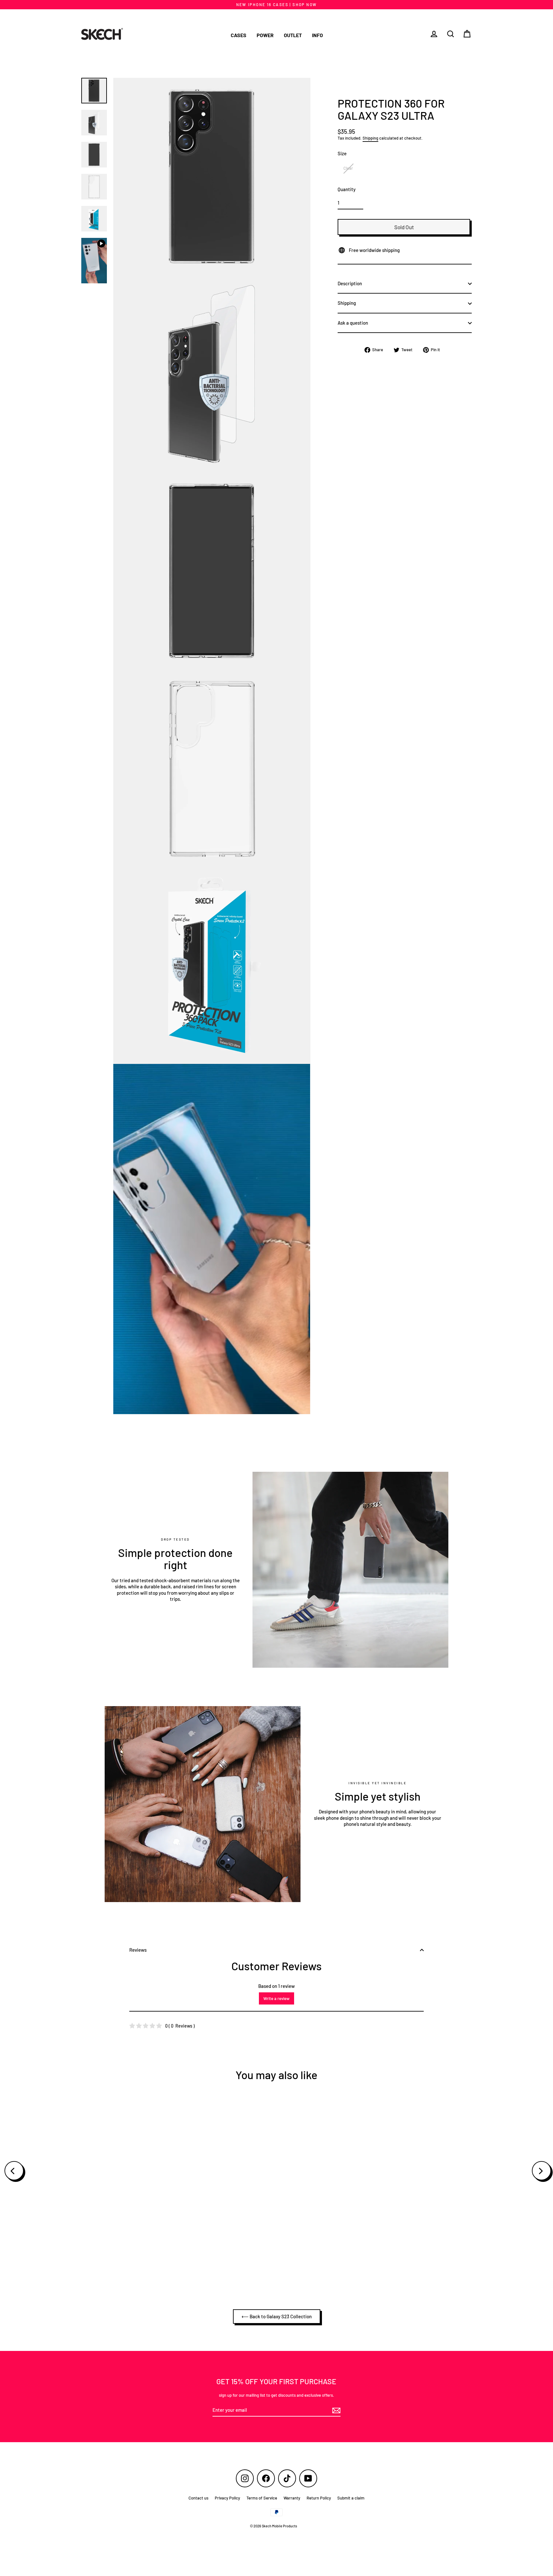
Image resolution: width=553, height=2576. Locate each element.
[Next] (541, 2171)
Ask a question (353, 323)
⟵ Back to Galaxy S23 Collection (277, 2316)
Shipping (370, 138)
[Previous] (14, 2171)
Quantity (347, 189)
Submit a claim (351, 2498)
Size (342, 153)
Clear (348, 168)
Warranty (292, 2498)
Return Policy (319, 2498)
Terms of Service (262, 2498)
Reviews (138, 1950)
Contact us (198, 2498)
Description (350, 283)
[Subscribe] (335, 2410)
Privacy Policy (227, 2498)
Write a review (276, 1998)
